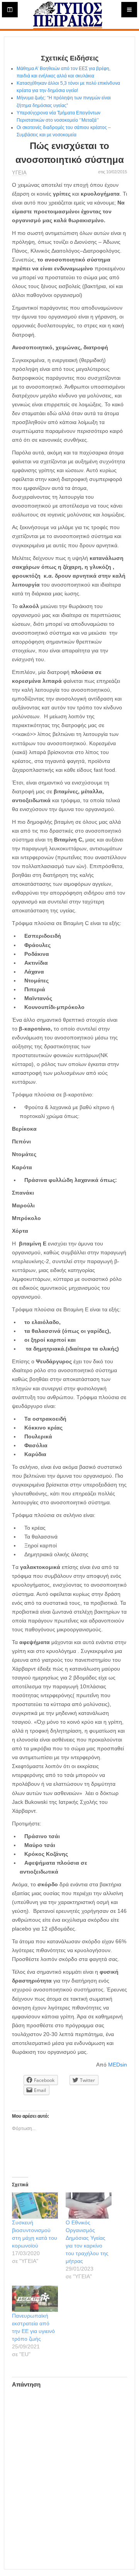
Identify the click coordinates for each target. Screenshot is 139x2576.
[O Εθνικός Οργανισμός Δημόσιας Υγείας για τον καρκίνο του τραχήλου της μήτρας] (89, 2206)
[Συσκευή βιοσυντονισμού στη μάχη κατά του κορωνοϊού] (35, 2206)
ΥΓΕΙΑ (19, 173)
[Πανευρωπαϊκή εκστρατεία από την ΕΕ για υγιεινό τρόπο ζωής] (35, 2299)
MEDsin (118, 2065)
